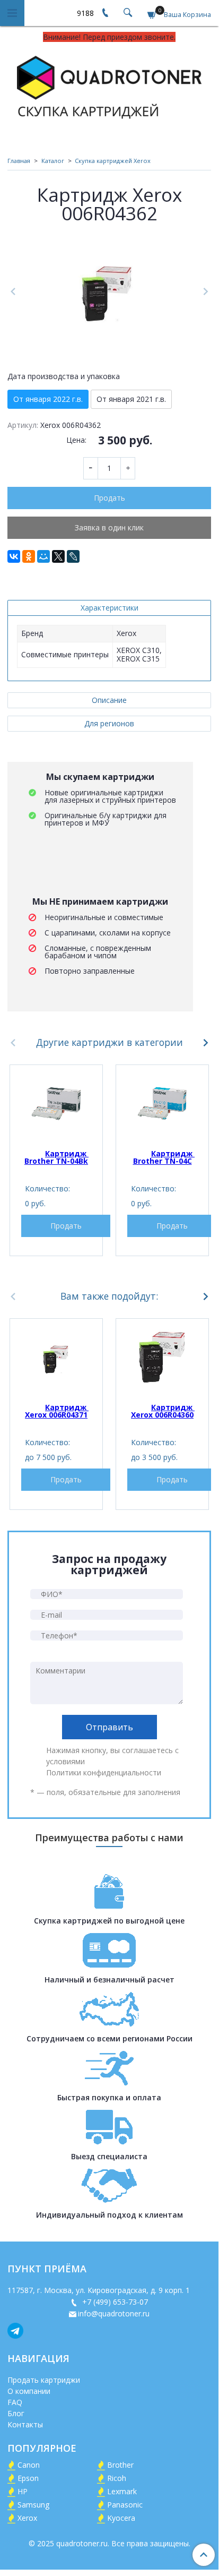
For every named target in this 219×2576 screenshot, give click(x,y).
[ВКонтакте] (14, 556)
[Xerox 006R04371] (56, 1358)
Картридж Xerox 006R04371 (57, 1411)
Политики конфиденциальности (104, 1772)
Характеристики (109, 608)
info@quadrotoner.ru (114, 2313)
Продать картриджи (44, 2380)
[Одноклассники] (29, 556)
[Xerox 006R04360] (162, 1358)
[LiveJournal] (73, 556)
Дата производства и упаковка (64, 376)
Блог (16, 2413)
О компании (29, 2391)
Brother (120, 2465)
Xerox (27, 2518)
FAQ (15, 2402)
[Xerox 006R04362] (109, 292)
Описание (109, 700)
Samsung (33, 2505)
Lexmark (122, 2491)
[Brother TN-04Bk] (56, 1104)
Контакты (25, 2424)
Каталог (53, 161)
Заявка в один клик (109, 527)
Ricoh (117, 2478)
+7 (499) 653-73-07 (114, 2302)
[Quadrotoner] (109, 85)
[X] (58, 556)
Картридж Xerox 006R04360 (163, 1411)
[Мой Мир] (43, 556)
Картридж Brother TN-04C (164, 1157)
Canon (29, 2465)
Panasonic (125, 2505)
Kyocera (121, 2518)
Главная (19, 161)
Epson (28, 2478)
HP (23, 2491)
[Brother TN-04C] (162, 1104)
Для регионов (109, 723)
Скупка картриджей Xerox (113, 161)
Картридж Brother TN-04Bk (56, 1157)
